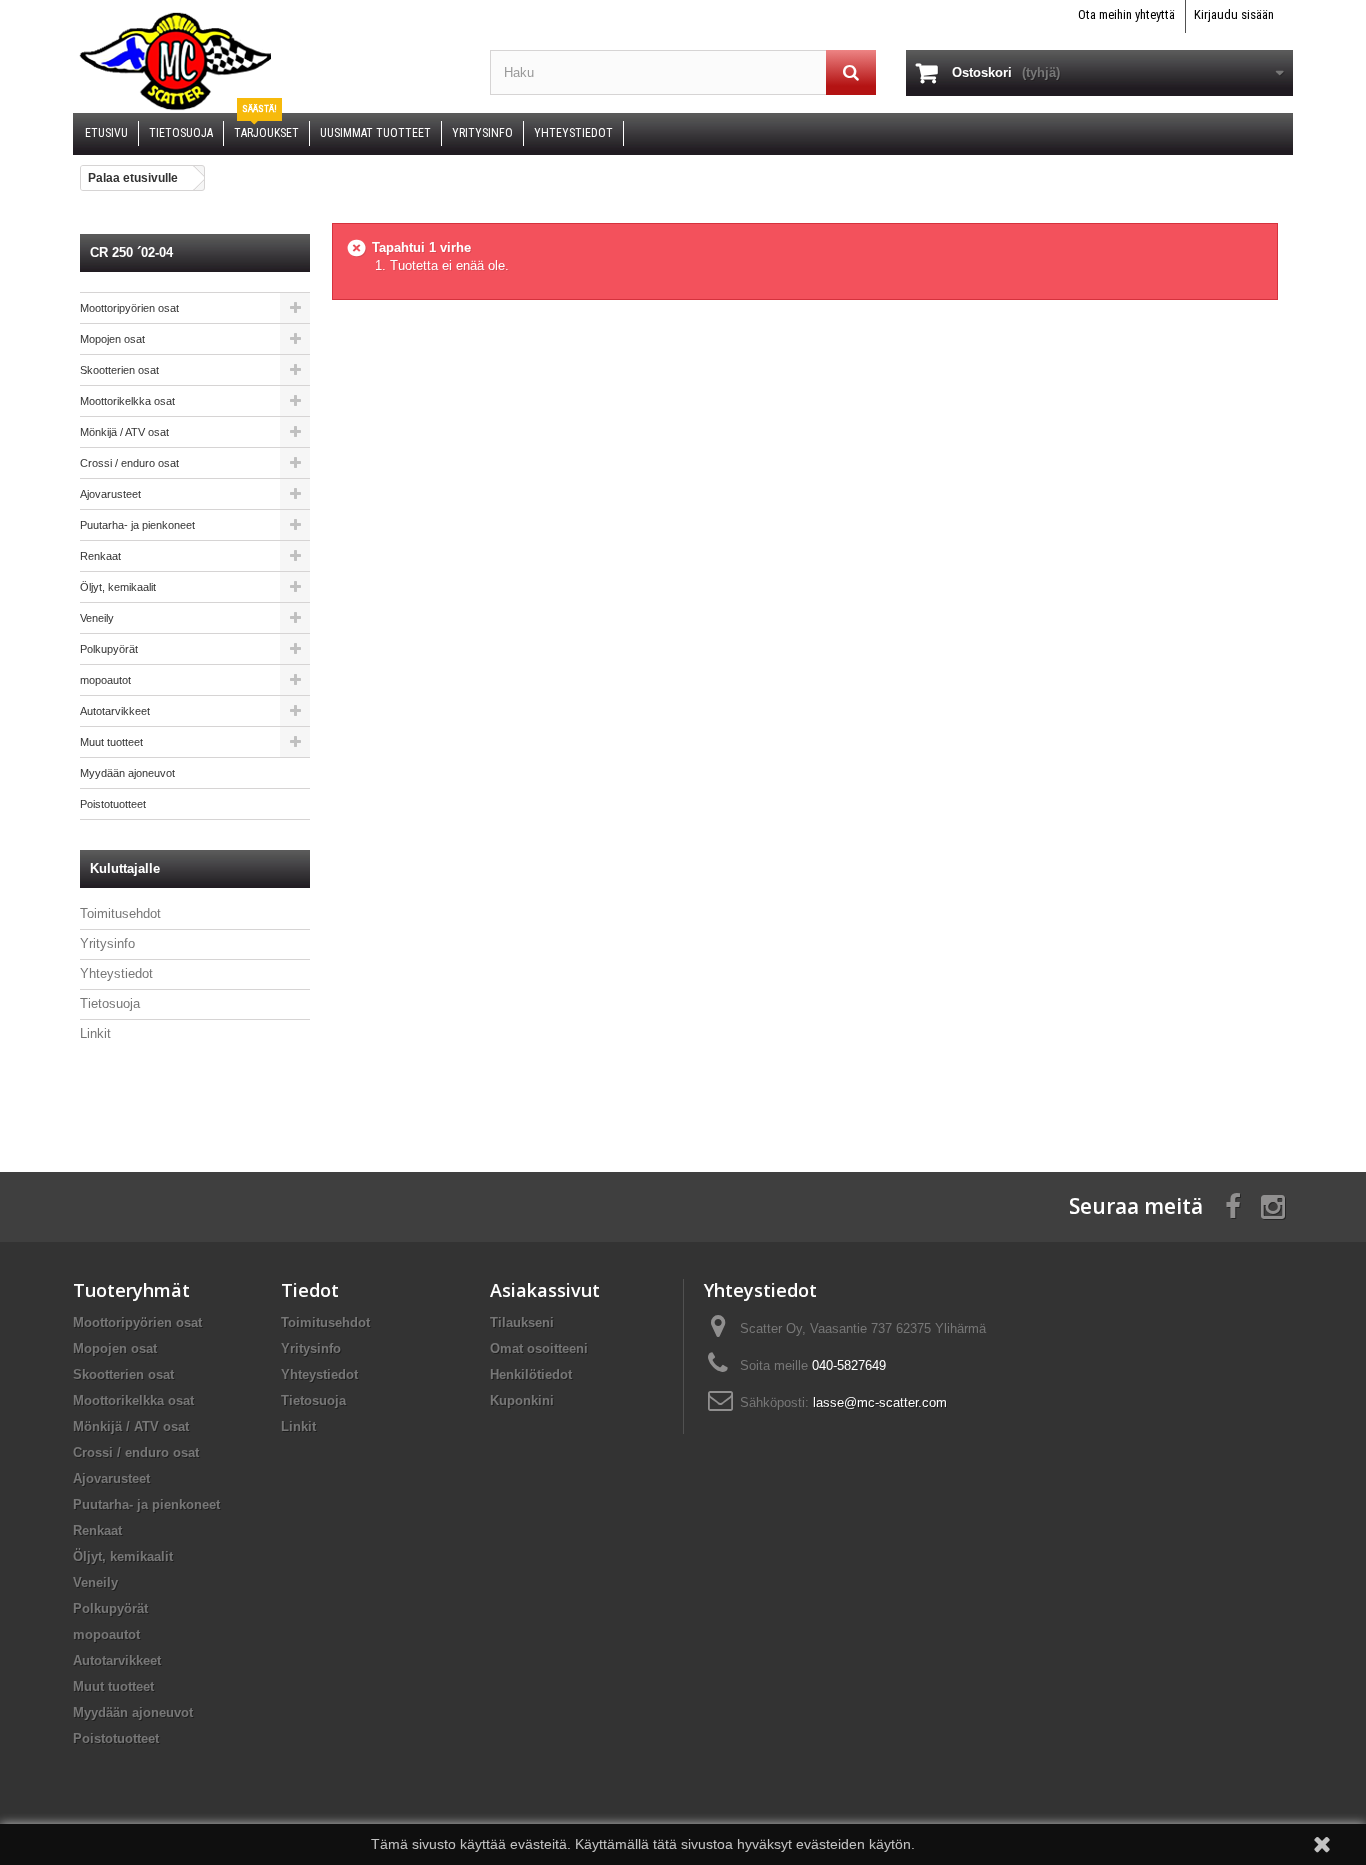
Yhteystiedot (116, 973)
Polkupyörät (109, 649)
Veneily (97, 618)
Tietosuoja (110, 1003)
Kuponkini (522, 1400)
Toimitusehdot (120, 913)
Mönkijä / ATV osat (124, 432)
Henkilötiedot (531, 1374)
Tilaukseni (522, 1322)
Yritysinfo (107, 943)
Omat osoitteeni (539, 1348)
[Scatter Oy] (266, 60)
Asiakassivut (545, 1290)
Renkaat (100, 556)
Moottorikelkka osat (127, 401)
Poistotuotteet (113, 804)
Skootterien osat (119, 370)
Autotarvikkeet (115, 711)
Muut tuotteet (111, 742)
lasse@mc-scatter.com (880, 1402)
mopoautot (105, 680)
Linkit (95, 1033)
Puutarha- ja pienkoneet (137, 525)
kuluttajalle (125, 868)
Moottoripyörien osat (129, 308)
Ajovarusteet (110, 494)
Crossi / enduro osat (129, 463)
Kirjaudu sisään (1234, 14)
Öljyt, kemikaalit (118, 587)
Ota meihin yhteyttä (1126, 14)
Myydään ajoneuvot (127, 773)
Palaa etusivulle (133, 178)
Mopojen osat (112, 339)
